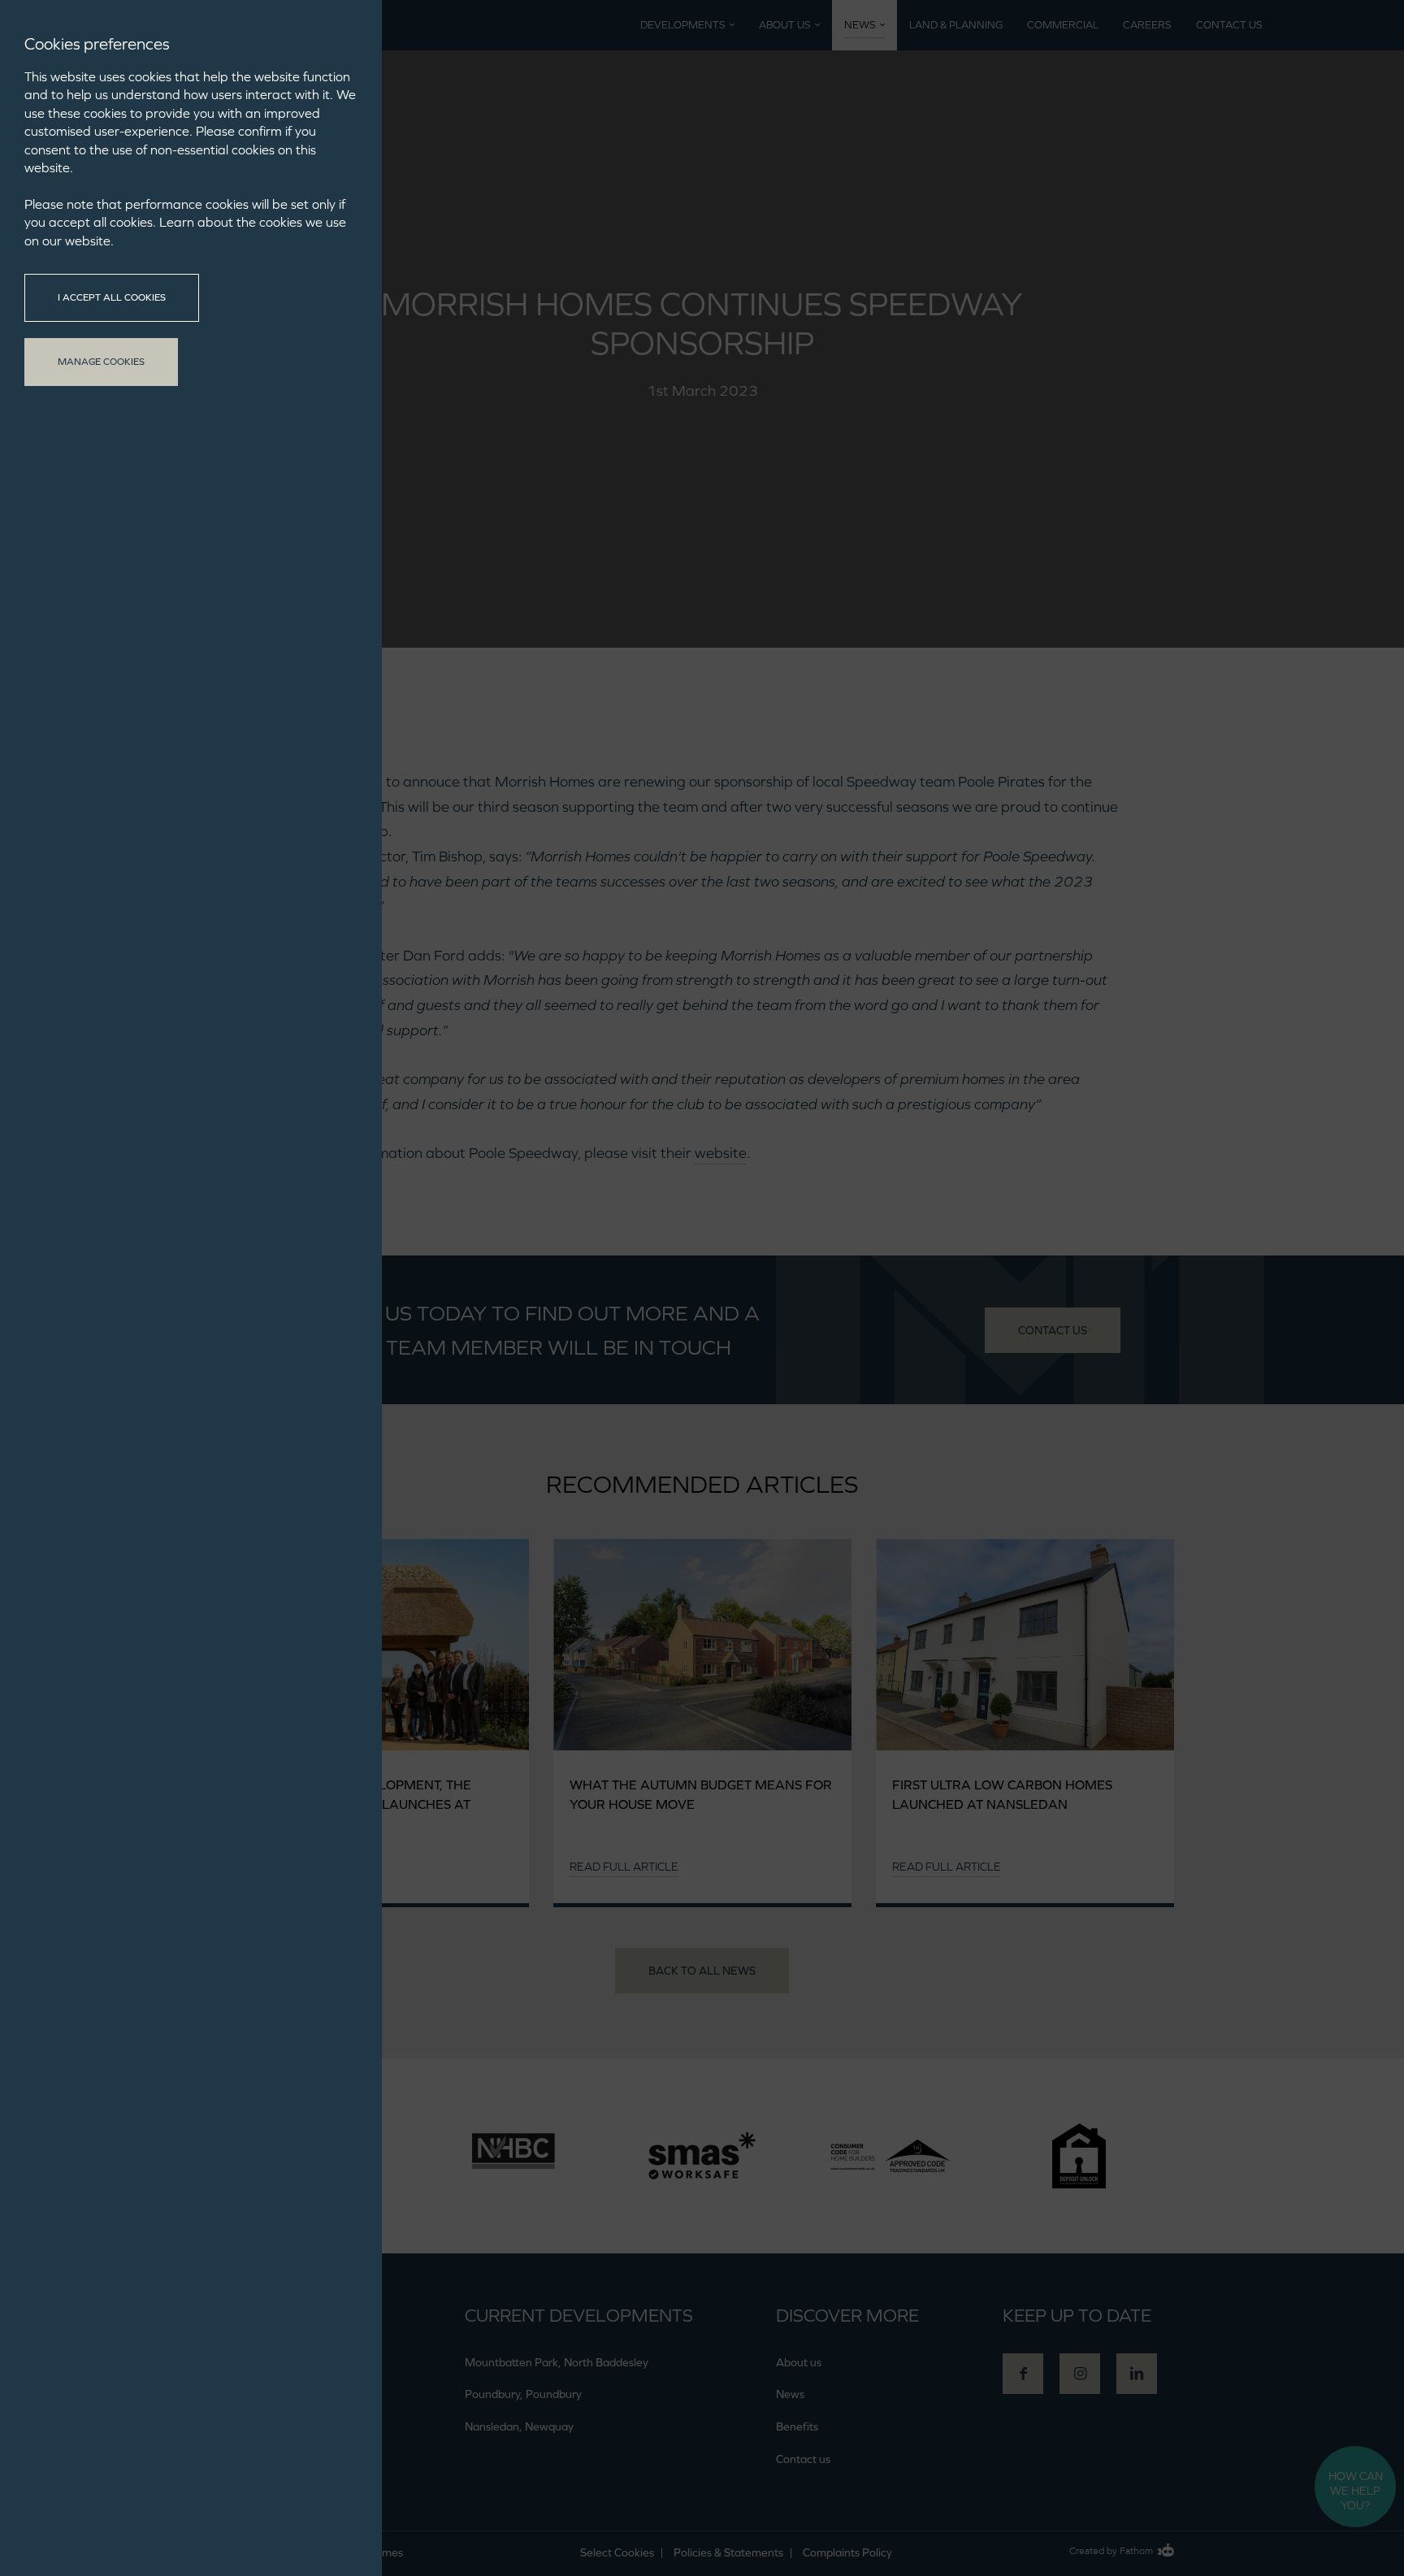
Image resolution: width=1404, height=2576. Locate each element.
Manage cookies (101, 362)
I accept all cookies (112, 297)
